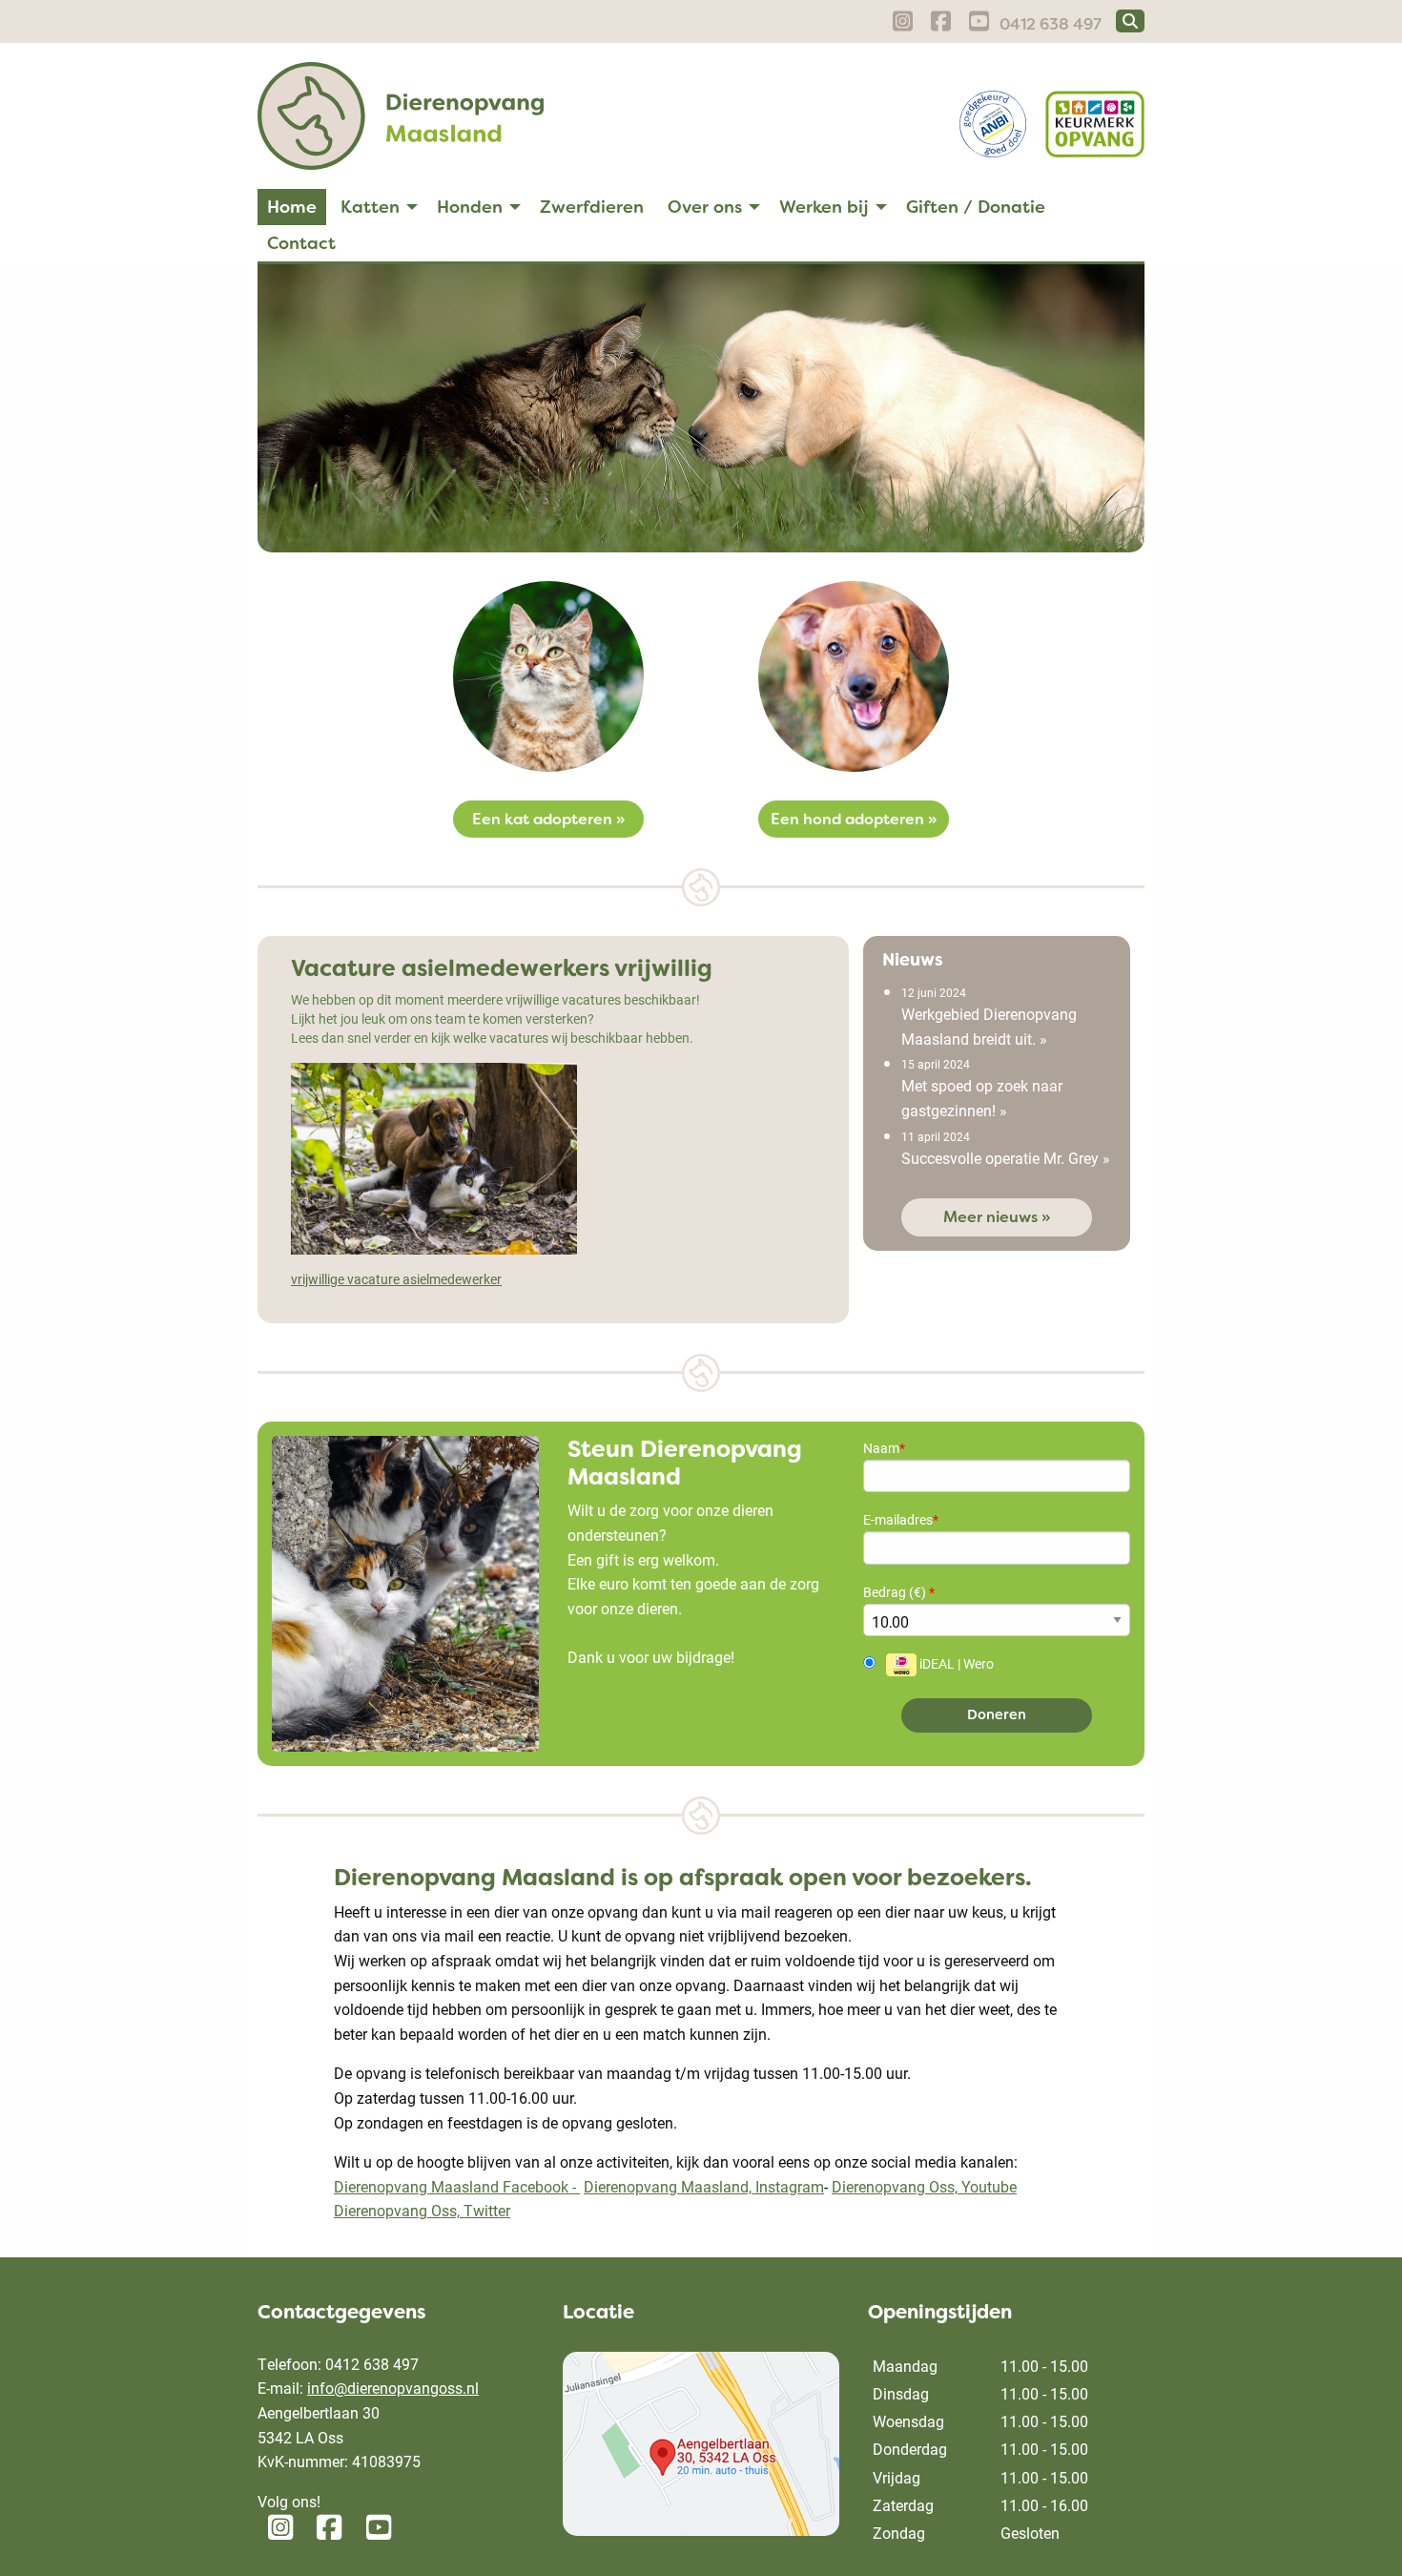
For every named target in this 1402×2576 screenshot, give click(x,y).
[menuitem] (292, 207)
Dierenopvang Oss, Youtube (924, 2186)
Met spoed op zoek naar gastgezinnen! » (982, 1088)
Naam (884, 1448)
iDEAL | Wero (955, 1663)
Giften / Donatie (976, 207)
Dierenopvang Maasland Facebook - (457, 2186)
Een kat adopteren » (548, 819)
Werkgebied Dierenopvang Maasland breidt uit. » (989, 1017)
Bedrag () (899, 1592)
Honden (470, 207)
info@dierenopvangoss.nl (393, 2388)
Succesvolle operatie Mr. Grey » (1006, 1148)
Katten (370, 207)
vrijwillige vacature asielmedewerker (396, 1279)
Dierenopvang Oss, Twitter (422, 2210)
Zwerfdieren (592, 207)
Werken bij (824, 207)
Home (292, 207)
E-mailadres (901, 1519)
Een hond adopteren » (854, 819)
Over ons (705, 207)
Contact (301, 243)
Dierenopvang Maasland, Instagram (704, 2186)
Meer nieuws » (997, 1217)
